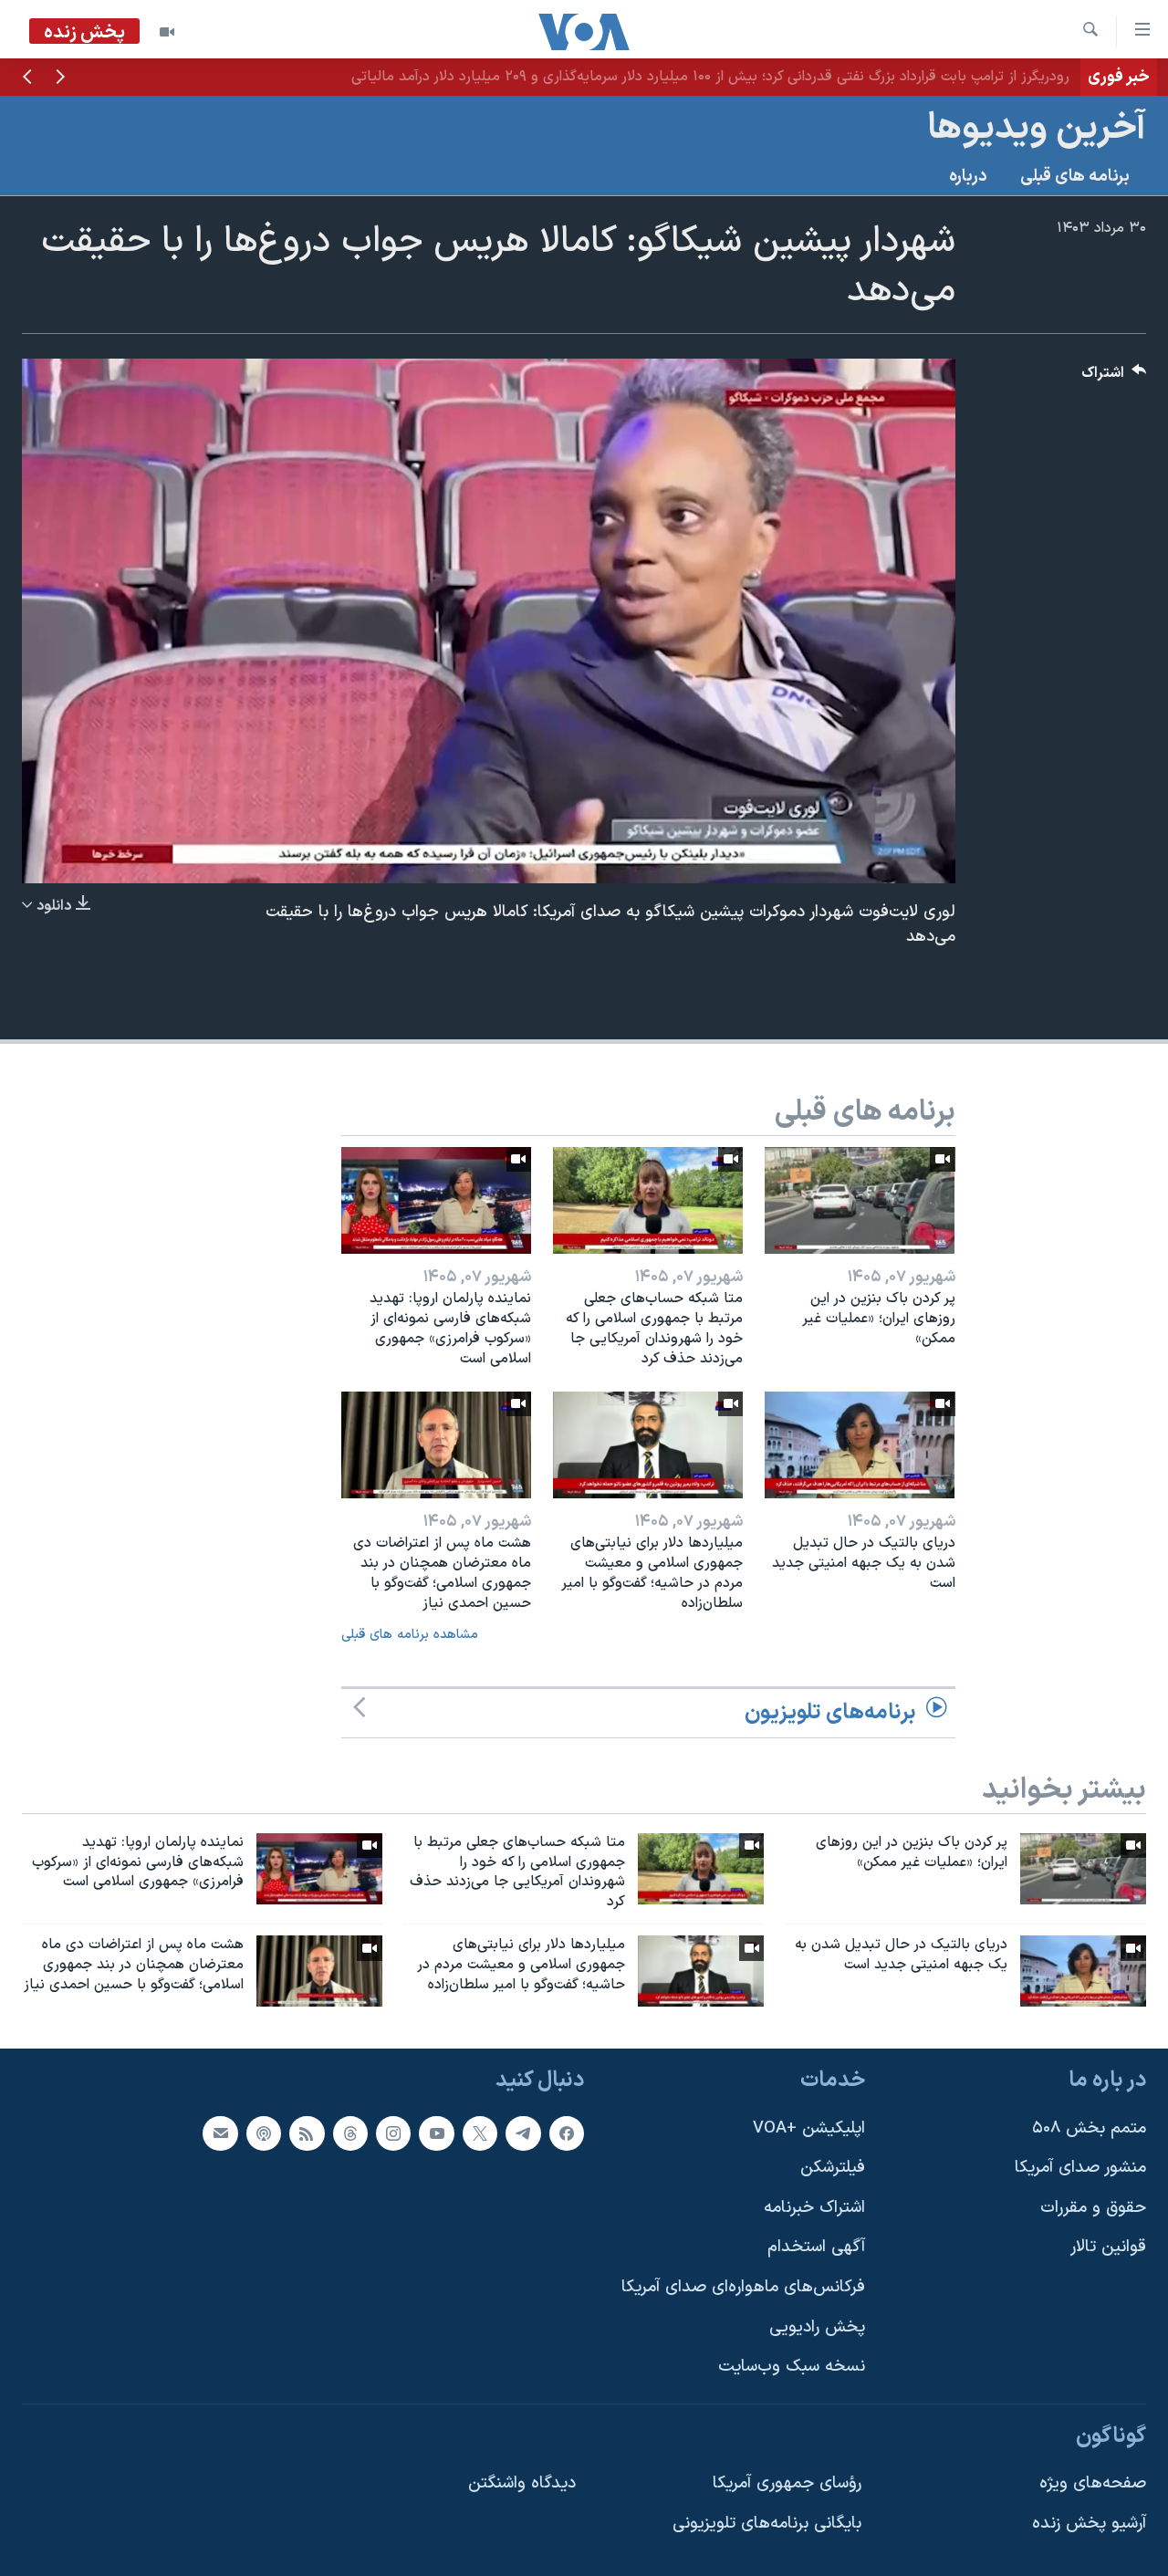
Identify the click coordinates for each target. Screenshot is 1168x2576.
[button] (60, 78)
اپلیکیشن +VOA (809, 2128)
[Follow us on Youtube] (436, 2133)
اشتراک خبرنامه (814, 2208)
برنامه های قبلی (1075, 177)
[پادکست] (264, 2133)
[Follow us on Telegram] (523, 2133)
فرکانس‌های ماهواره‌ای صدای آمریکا (743, 2287)
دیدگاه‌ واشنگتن (522, 2483)
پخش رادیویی (817, 2326)
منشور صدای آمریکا (1080, 2168)
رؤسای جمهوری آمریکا (787, 2483)
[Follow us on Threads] (350, 2133)
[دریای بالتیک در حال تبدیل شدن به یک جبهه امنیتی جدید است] (860, 1445)
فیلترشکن (833, 2168)
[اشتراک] (220, 2133)
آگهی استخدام (816, 2247)
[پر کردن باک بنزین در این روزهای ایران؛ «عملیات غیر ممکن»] (860, 1200)
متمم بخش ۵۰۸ (1089, 2128)
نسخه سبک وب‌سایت (792, 2367)
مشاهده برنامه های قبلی (410, 1635)
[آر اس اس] (307, 2133)
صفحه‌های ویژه (1093, 2483)
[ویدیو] (167, 32)
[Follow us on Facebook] (567, 2133)
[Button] (1114, 377)
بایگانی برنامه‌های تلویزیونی (767, 2524)
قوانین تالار (1108, 2247)
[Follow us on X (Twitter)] (480, 2133)
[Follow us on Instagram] (393, 2133)
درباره (968, 177)
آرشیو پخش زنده (1089, 2524)
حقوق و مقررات (1093, 2208)
